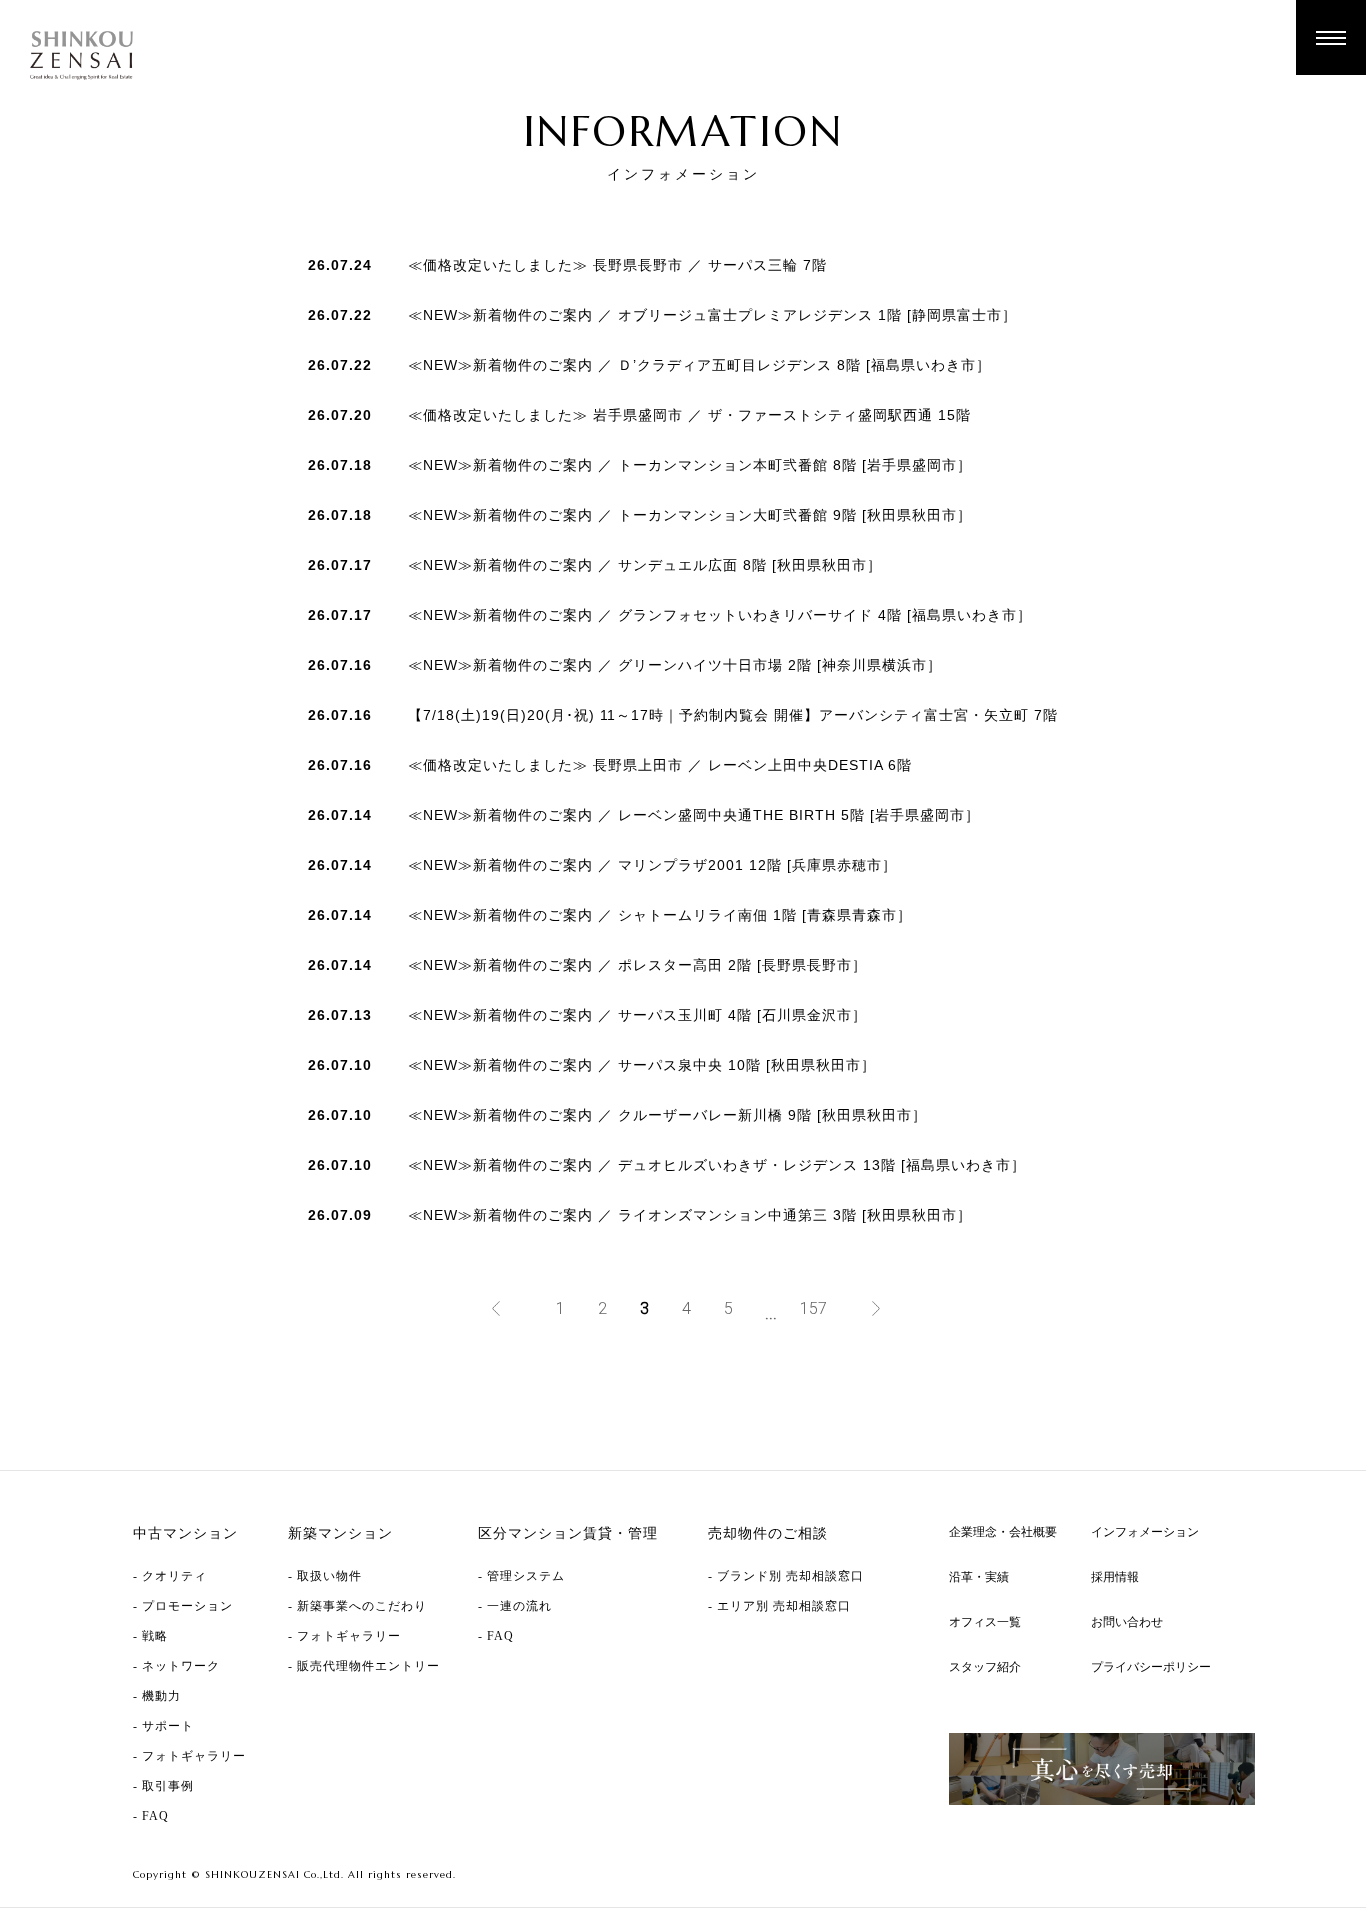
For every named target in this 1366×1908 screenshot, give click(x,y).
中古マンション (185, 1533)
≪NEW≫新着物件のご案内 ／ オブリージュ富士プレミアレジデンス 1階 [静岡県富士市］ (712, 315)
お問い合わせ (1127, 1622)
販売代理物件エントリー (368, 1666)
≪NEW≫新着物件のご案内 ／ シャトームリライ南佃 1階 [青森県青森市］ (660, 915)
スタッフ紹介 (985, 1667)
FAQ (155, 1816)
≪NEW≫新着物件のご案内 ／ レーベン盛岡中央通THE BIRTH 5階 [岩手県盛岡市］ (694, 815)
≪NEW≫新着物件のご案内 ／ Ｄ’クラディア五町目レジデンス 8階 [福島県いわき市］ (699, 365)
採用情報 (1115, 1577)
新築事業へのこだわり (362, 1606)
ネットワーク (181, 1666)
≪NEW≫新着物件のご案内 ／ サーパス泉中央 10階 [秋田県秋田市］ (642, 1065)
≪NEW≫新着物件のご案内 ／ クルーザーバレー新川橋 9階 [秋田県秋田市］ (667, 1115)
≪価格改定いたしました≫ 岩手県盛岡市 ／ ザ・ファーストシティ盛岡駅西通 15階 (689, 415)
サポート (168, 1726)
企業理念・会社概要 (1003, 1532)
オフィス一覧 (985, 1622)
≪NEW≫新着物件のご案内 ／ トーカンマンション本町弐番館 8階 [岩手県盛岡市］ (690, 465)
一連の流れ (519, 1606)
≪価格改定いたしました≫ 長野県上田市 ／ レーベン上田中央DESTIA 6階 (660, 765)
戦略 (155, 1636)
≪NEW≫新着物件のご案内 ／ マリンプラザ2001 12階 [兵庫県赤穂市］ (652, 865)
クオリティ (174, 1576)
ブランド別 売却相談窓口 (790, 1576)
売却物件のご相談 (768, 1533)
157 (813, 1308)
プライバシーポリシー (1151, 1667)
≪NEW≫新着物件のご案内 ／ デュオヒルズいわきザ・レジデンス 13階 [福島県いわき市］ (717, 1165)
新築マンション (340, 1533)
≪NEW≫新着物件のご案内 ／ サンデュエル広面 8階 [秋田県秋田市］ (645, 565)
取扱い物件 (329, 1576)
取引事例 (168, 1786)
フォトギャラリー (194, 1756)
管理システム (526, 1576)
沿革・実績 (979, 1577)
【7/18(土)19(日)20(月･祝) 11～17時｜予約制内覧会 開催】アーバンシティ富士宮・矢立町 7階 (733, 715)
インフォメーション (1145, 1532)
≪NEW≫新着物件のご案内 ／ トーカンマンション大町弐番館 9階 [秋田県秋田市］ (690, 515)
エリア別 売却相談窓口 (784, 1606)
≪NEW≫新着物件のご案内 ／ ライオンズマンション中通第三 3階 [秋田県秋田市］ (690, 1215)
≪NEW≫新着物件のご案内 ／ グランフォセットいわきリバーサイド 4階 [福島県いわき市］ (720, 615)
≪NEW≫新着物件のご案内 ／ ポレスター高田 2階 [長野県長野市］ (637, 965)
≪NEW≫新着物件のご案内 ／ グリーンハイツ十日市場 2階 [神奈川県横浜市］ (675, 665)
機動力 (161, 1696)
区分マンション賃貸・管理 (568, 1533)
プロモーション (187, 1606)
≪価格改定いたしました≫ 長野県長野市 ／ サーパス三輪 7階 (617, 265)
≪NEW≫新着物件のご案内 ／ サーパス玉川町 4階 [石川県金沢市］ (637, 1015)
